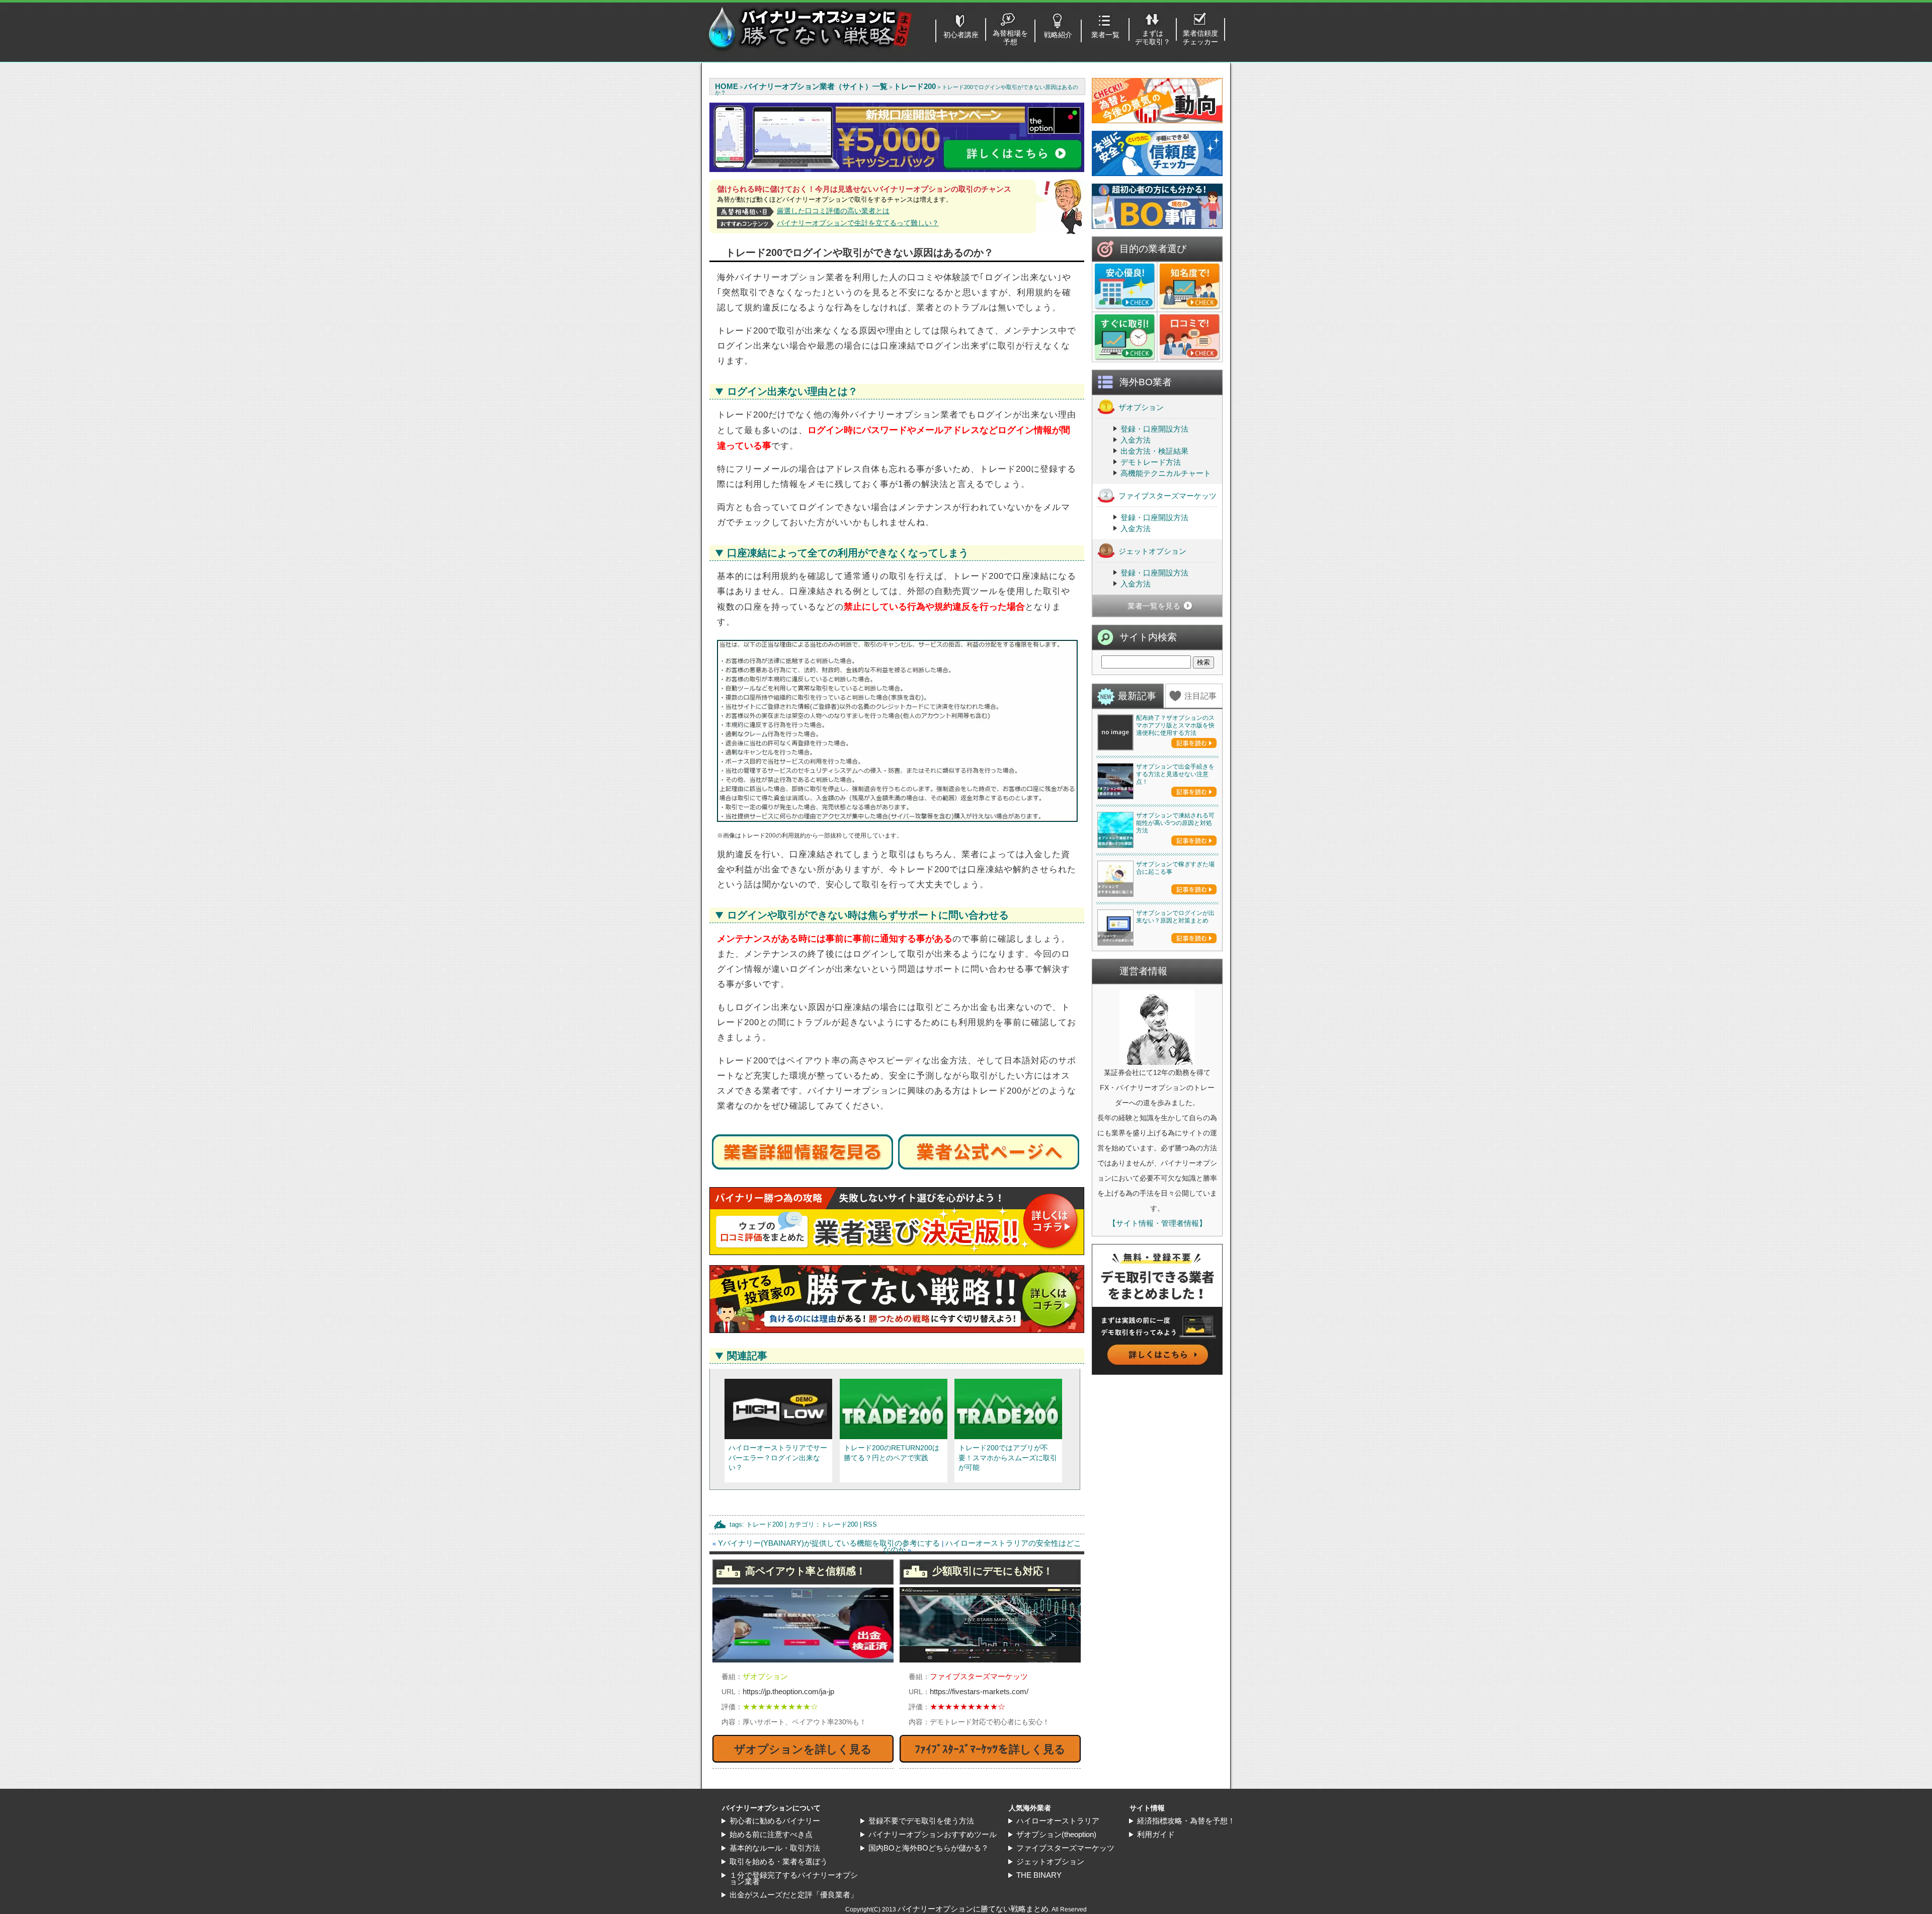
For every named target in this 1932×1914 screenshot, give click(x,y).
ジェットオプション (1152, 551)
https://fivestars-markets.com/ (979, 1691)
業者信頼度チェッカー (1200, 37)
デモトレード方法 (1151, 462)
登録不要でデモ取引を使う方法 (921, 1821)
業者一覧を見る (1154, 606)
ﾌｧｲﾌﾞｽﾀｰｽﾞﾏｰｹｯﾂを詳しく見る (990, 1749)
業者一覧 (1105, 35)
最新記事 (1137, 696)
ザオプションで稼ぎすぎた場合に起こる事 (1175, 868)
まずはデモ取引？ (1153, 37)
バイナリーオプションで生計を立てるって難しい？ (858, 223)
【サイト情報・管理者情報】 (1157, 1223)
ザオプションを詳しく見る (803, 1749)
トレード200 (764, 1524)
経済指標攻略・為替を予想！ (1186, 1821)
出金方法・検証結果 (1154, 451)
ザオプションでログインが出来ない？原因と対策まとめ (1175, 917)
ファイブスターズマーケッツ (1168, 496)
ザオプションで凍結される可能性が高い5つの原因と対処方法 (1175, 823)
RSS (870, 1524)
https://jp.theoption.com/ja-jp (788, 1691)
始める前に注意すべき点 (771, 1834)
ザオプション (1141, 407)
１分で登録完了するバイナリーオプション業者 (794, 1878)
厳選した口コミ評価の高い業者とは (833, 211)
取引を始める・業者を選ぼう (779, 1861)
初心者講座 (961, 35)
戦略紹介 (1058, 35)
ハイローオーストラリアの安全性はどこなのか (982, 1546)
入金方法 (1136, 440)
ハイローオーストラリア (1058, 1821)
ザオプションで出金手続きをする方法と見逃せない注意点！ (1175, 774)
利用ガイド (1156, 1834)
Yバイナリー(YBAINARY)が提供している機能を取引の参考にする (829, 1543)
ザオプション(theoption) (1056, 1834)
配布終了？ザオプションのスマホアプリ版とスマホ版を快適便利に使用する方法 (1175, 725)
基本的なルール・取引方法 (775, 1848)
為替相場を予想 (1010, 37)
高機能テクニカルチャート (1166, 473)
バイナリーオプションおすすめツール (933, 1834)
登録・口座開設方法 (1154, 429)
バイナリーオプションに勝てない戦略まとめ (973, 1909)
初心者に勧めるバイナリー (775, 1821)
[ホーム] (810, 50)
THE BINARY (1039, 1875)
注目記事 (1200, 696)
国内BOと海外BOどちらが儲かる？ (929, 1848)
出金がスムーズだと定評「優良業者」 (794, 1895)
